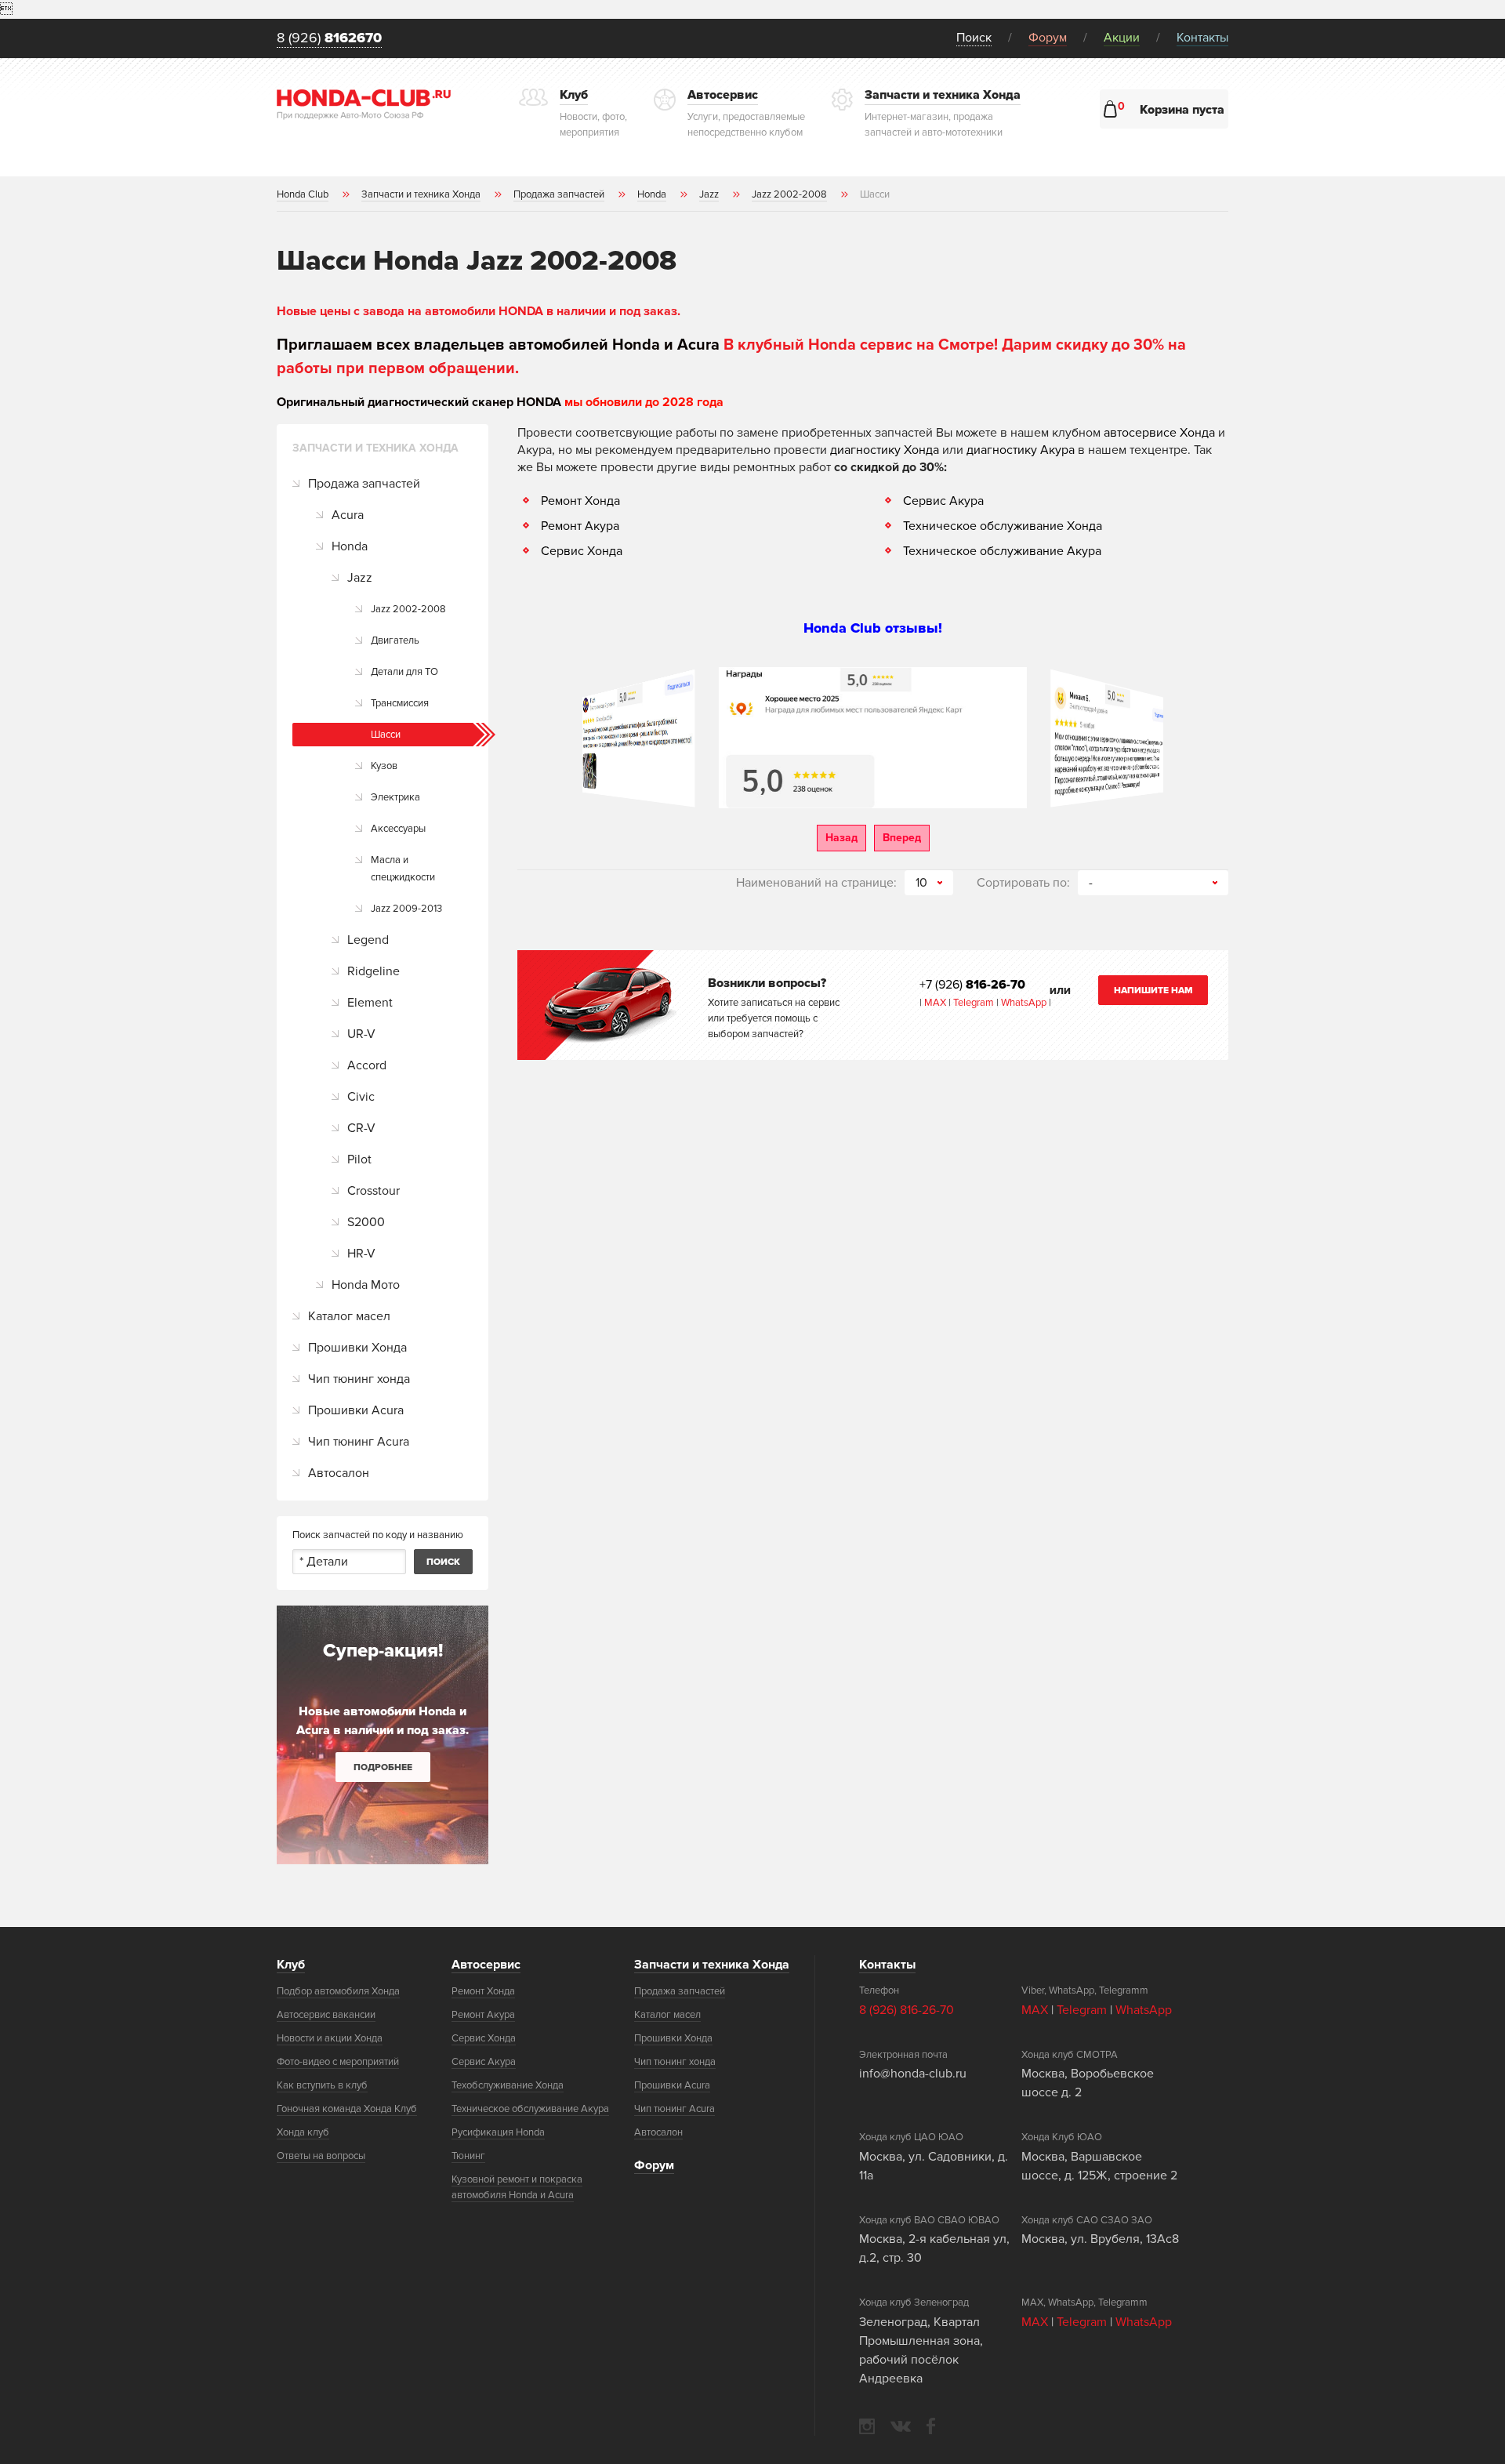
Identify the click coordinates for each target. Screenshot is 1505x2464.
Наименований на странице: (816, 883)
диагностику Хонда (885, 450)
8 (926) (329, 38)
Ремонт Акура (580, 526)
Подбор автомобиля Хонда (338, 1991)
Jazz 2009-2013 (406, 909)
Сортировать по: (1023, 883)
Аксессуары (398, 829)
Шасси (386, 735)
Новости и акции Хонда (330, 2038)
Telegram (975, 1003)
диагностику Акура (1021, 450)
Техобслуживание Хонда (508, 2085)
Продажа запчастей (364, 484)
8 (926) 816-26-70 (907, 2010)
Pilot (359, 1159)
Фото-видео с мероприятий (338, 2062)
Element (370, 1003)
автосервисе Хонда (1159, 433)
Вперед (902, 838)
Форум (1048, 38)
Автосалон (339, 1473)
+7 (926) (972, 985)
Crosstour (374, 1191)
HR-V (361, 1254)
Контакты (1202, 38)
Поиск (974, 38)
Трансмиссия (400, 703)
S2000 (366, 1222)
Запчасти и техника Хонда (712, 1965)
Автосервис (486, 1965)
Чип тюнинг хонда (359, 1379)
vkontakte (901, 2426)
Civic (361, 1097)
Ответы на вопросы (321, 2156)
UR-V (361, 1034)
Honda (350, 546)
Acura (348, 515)
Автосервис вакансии (326, 2015)
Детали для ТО (404, 672)
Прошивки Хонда (357, 1348)
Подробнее (383, 1767)
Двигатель (395, 640)
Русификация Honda (498, 2132)
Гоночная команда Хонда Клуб (347, 2109)
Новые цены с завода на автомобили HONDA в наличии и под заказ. (479, 311)
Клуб (291, 1965)
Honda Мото (366, 1285)
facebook (931, 2426)
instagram (867, 2426)
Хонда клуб (303, 2132)
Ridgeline (374, 971)
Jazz (360, 578)
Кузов (384, 766)
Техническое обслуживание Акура (1002, 551)
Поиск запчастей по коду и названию (378, 1535)
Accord (367, 1065)
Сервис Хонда (582, 551)
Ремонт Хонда (580, 501)
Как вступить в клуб (322, 2085)
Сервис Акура (943, 501)
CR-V (361, 1128)
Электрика (395, 797)
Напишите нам (1153, 991)
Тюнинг (468, 2156)
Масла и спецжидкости (403, 869)
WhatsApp (1025, 1003)
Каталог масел (349, 1316)
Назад (841, 838)
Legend (368, 940)
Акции (1122, 38)
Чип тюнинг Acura (359, 1442)
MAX (934, 1003)
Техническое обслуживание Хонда (1003, 526)
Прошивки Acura (356, 1410)
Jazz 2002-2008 (408, 609)
